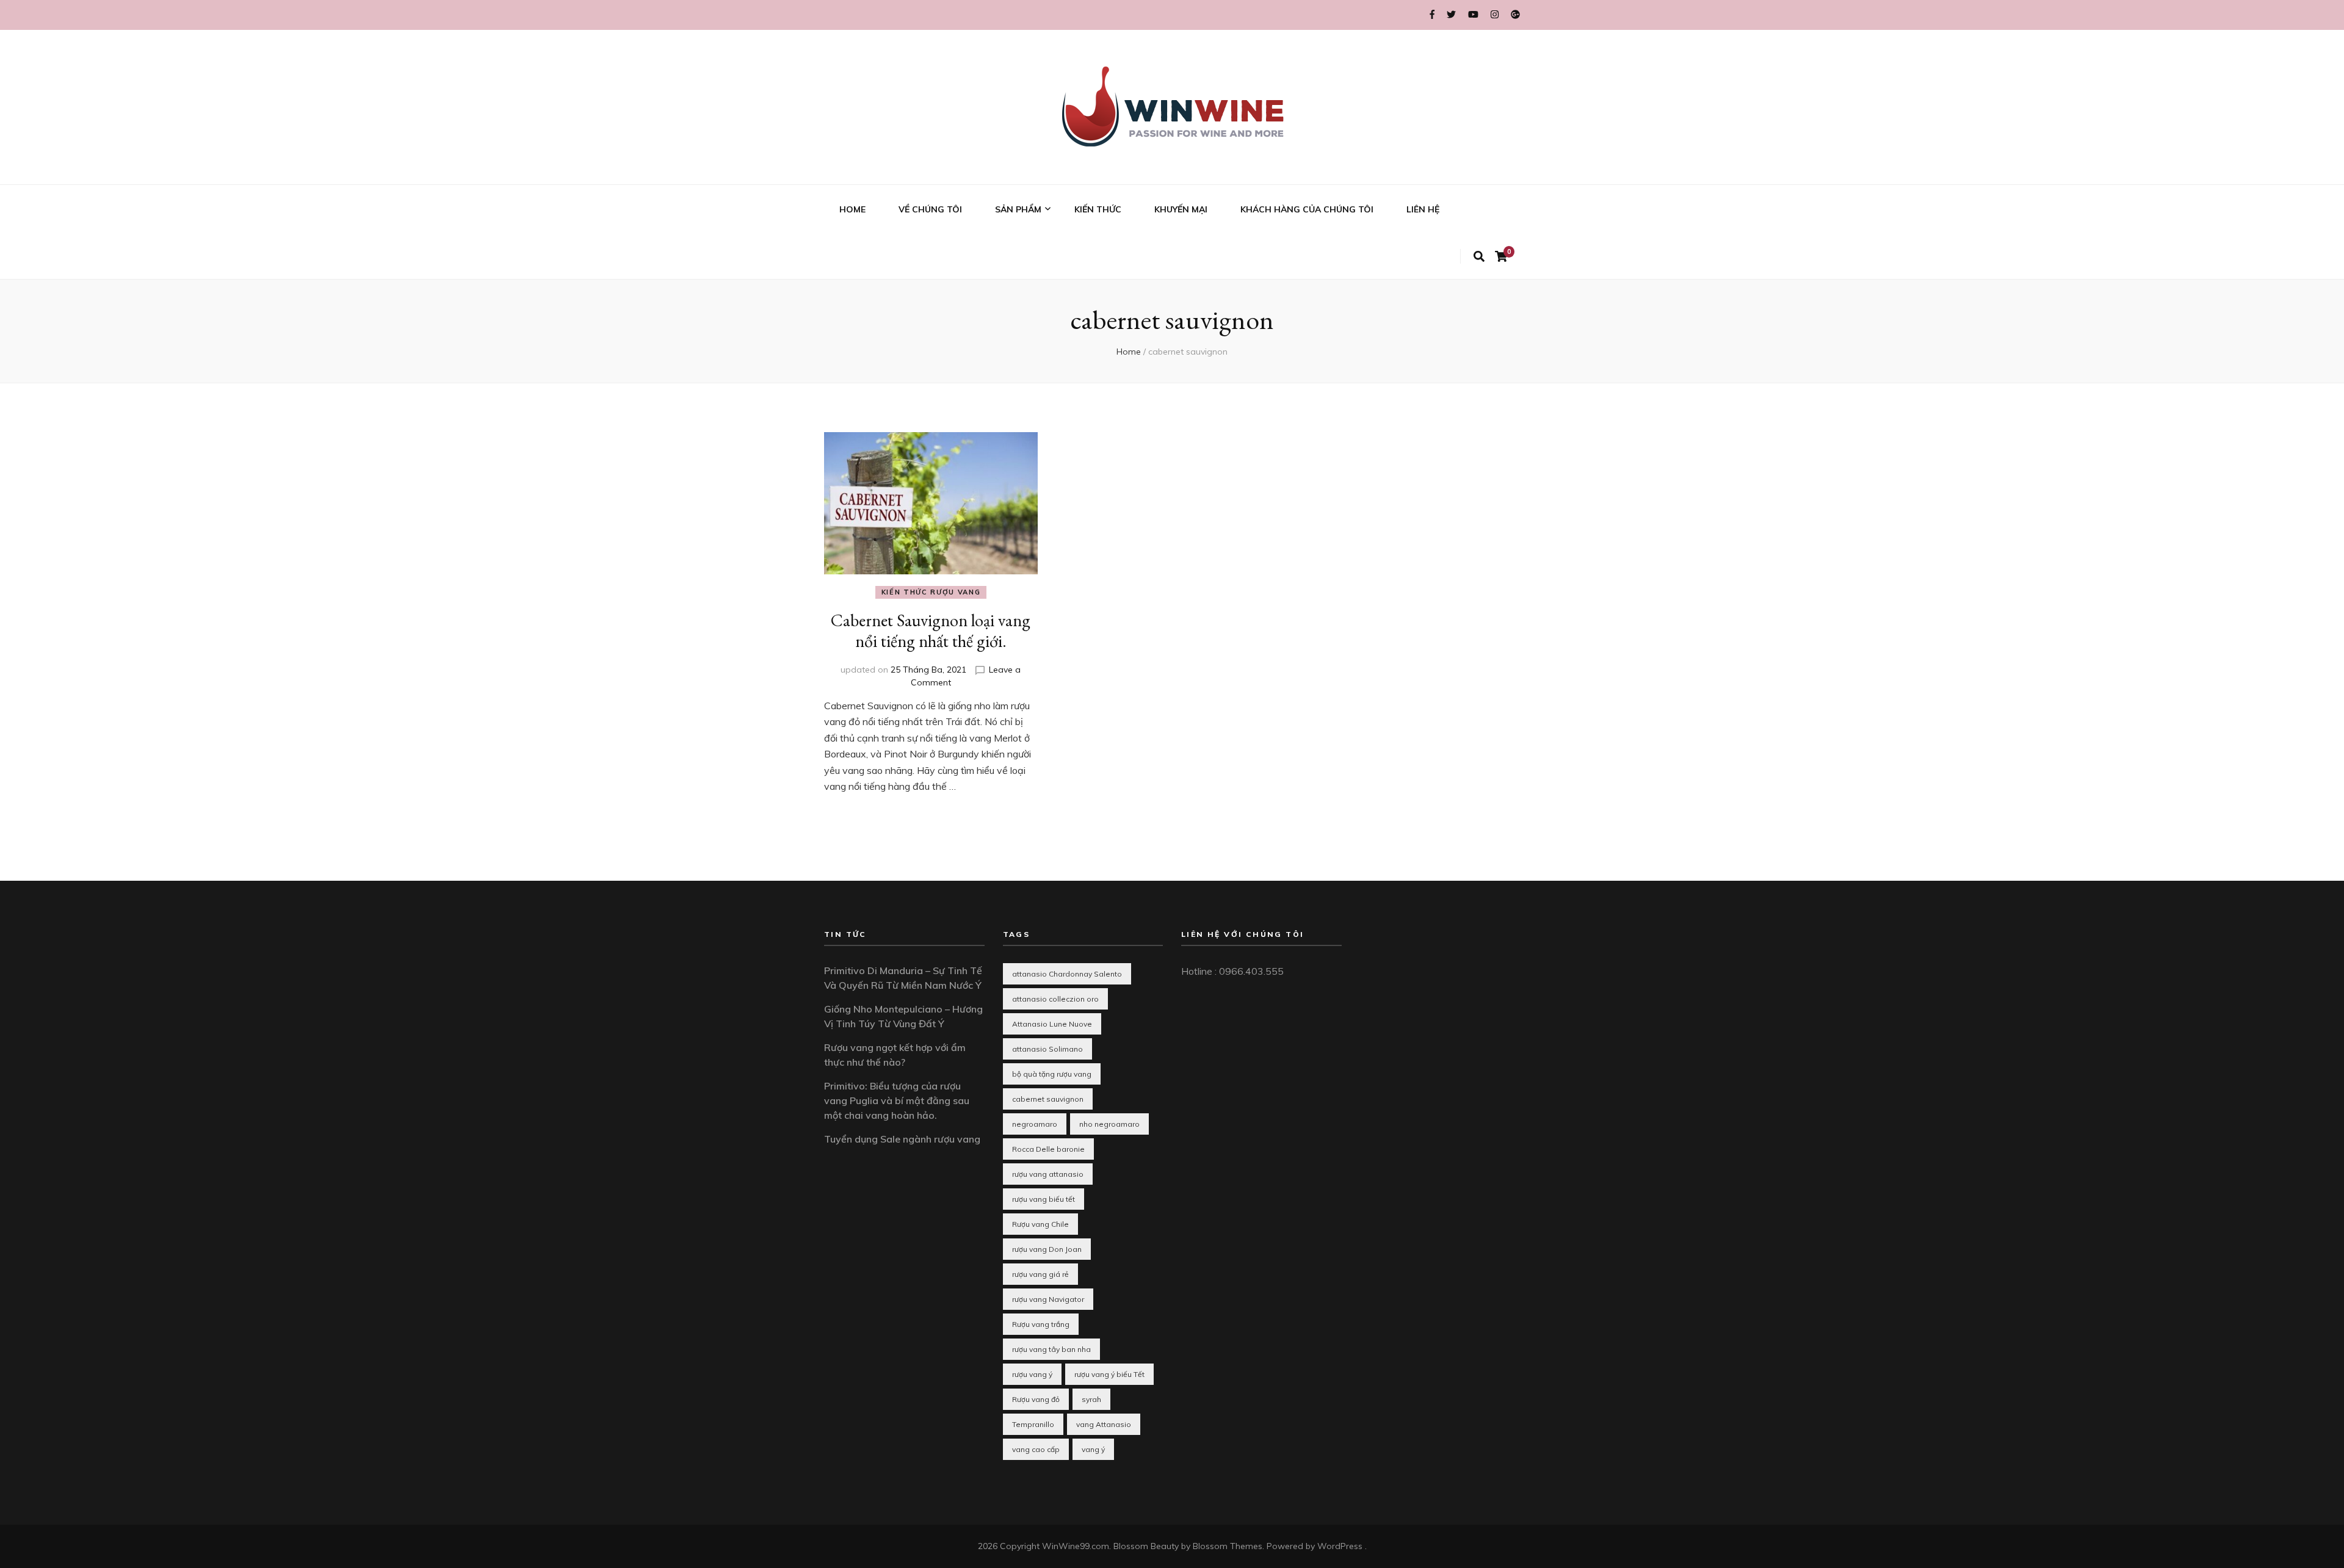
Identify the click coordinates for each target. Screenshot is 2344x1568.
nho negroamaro (1109, 1124)
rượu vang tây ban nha (1051, 1349)
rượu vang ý (1032, 1374)
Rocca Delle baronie (1048, 1149)
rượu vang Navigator (1048, 1299)
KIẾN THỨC (1098, 209)
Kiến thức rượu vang (931, 592)
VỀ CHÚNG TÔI (930, 209)
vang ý (1093, 1449)
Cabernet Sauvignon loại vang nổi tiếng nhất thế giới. (931, 630)
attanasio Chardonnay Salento (1067, 974)
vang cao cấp (1036, 1449)
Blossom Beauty (1146, 1546)
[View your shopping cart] (1501, 257)
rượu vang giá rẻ (1040, 1274)
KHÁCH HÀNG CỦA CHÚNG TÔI (1307, 209)
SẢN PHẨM (1018, 209)
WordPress (1340, 1546)
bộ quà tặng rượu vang (1052, 1074)
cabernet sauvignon (1048, 1099)
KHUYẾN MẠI (1181, 209)
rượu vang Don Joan (1047, 1249)
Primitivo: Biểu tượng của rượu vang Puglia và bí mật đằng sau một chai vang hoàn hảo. (897, 1100)
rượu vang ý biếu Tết (1109, 1374)
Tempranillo (1033, 1424)
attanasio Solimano (1047, 1049)
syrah (1091, 1399)
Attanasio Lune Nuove (1052, 1024)
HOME (852, 209)
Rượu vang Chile (1040, 1224)
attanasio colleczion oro (1055, 999)
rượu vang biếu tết (1044, 1199)
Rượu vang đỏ (1036, 1399)
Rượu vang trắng (1041, 1324)
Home (1129, 352)
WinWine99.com (1076, 1546)
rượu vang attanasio (1048, 1174)
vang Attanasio (1104, 1424)
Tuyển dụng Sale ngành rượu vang (902, 1139)
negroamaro (1035, 1124)
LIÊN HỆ (1423, 209)
